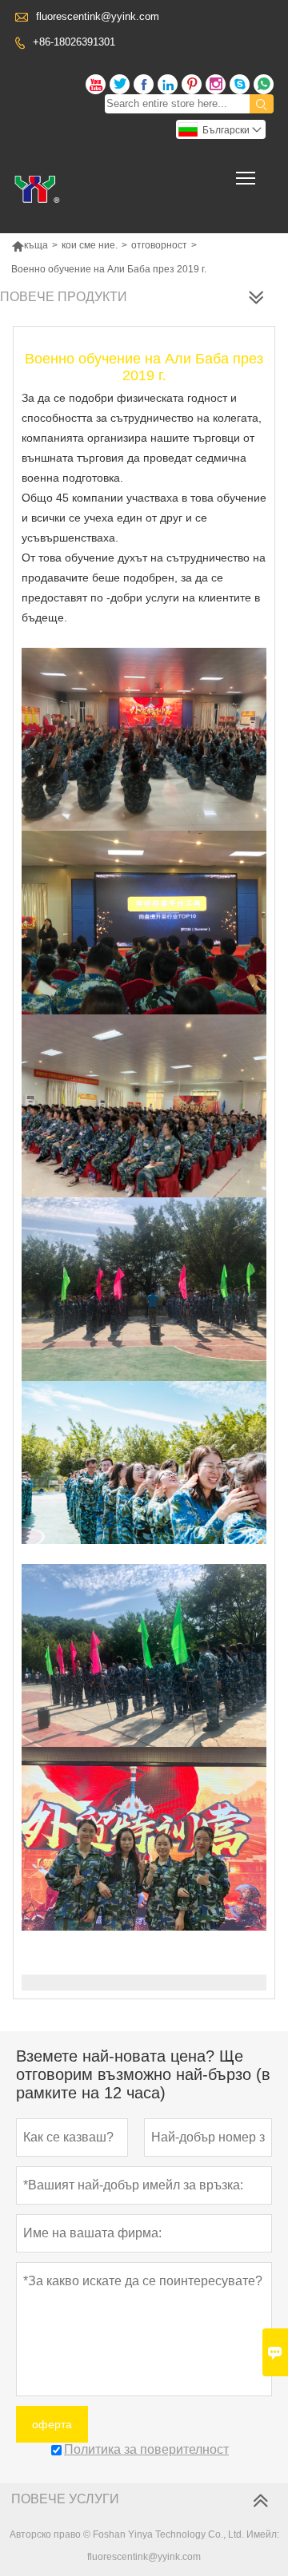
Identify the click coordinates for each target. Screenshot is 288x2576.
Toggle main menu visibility (246, 177)
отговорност (159, 245)
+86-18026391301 (74, 42)
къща (30, 245)
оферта (52, 2424)
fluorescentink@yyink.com (98, 16)
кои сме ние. (90, 245)
